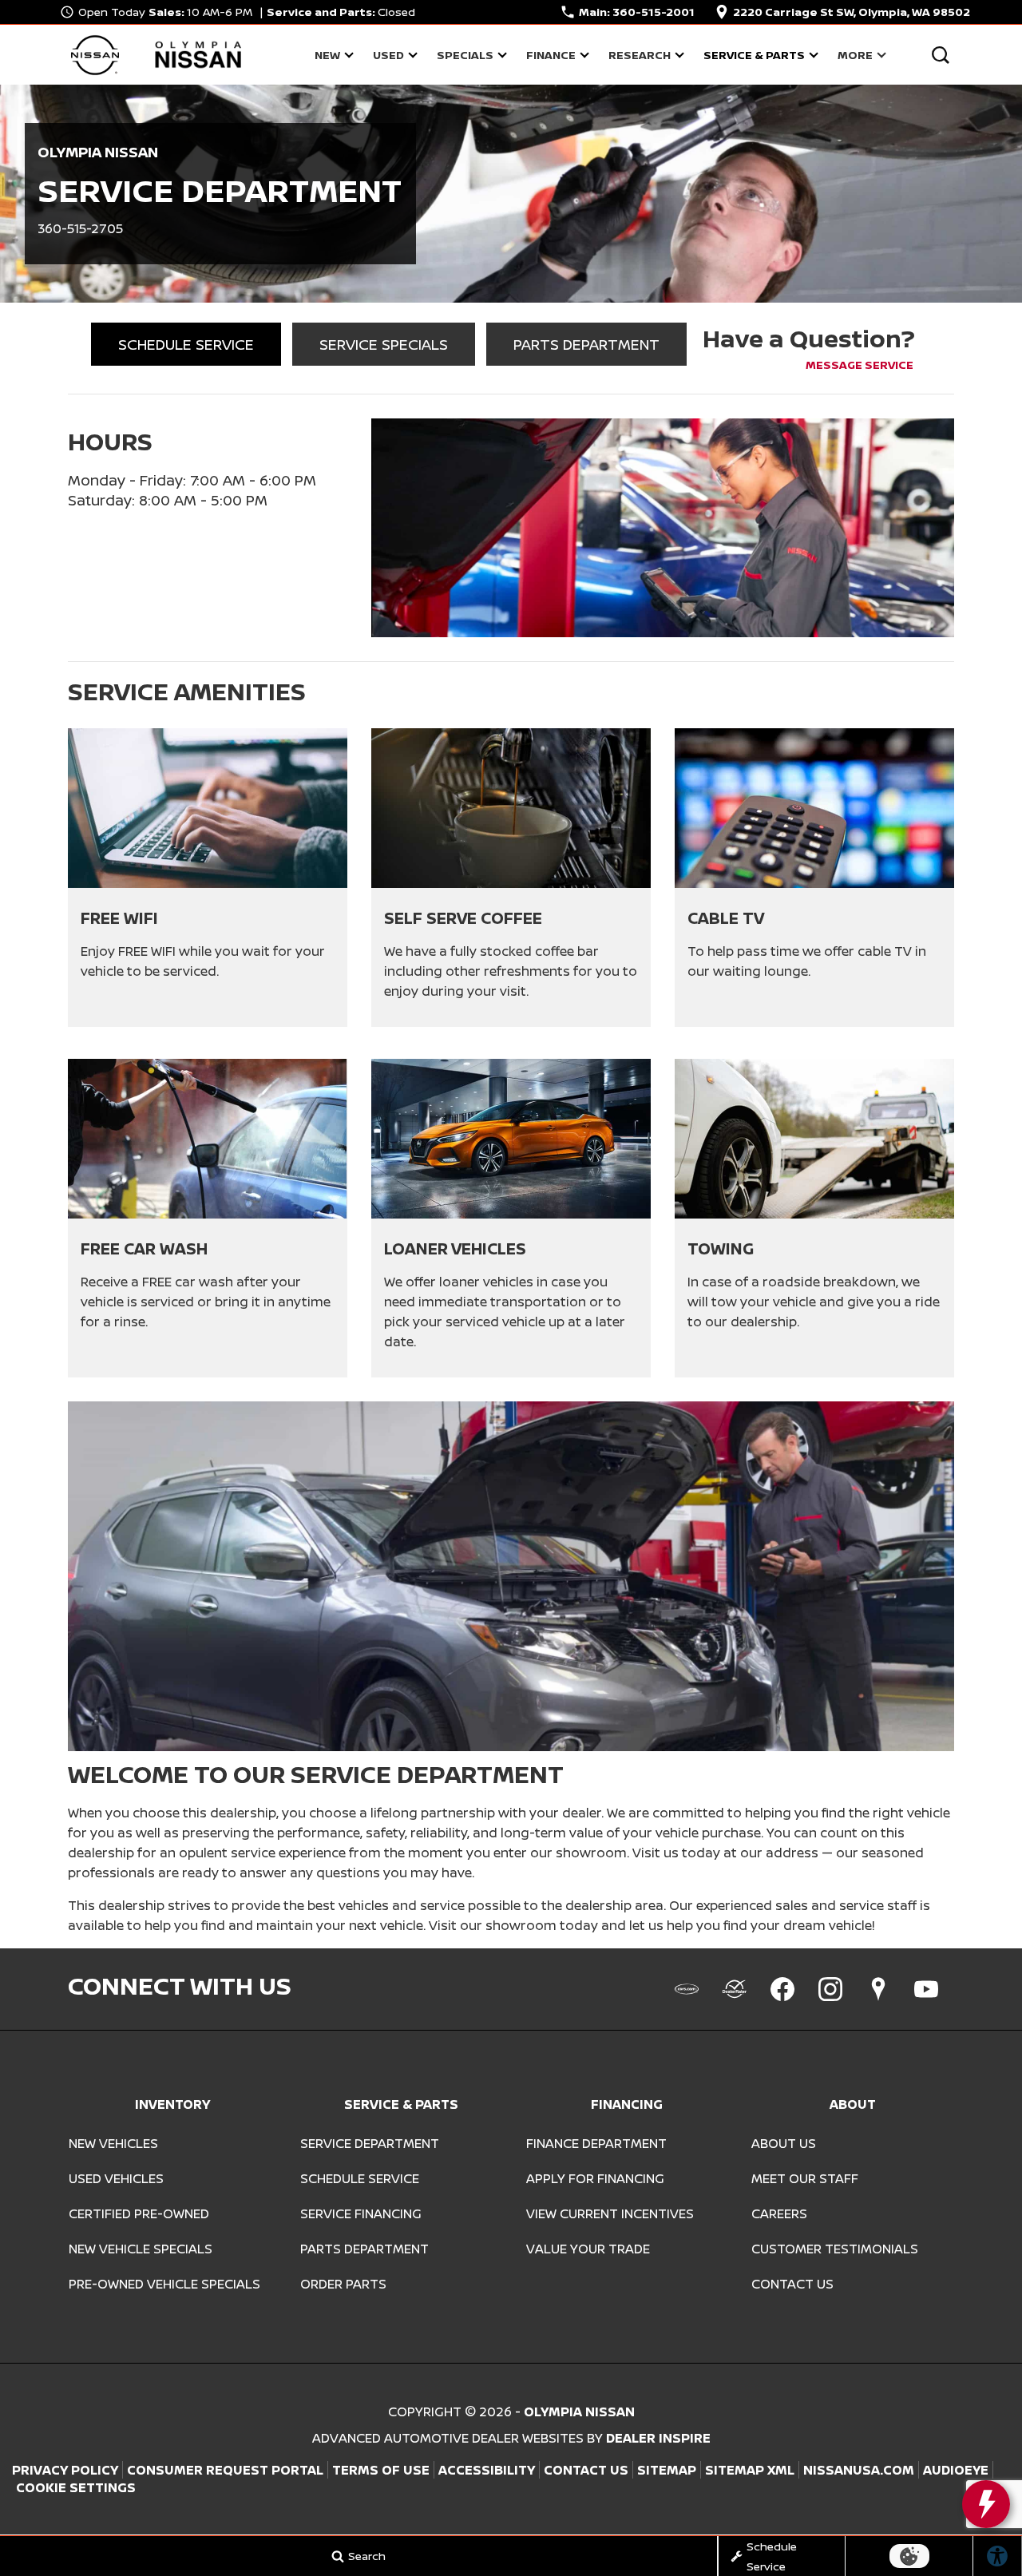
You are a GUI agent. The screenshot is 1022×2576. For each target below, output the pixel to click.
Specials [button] (465, 57)
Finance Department (596, 2143)
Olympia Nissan (579, 2412)
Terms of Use (381, 2470)
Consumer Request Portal (225, 2470)
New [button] (332, 57)
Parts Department (364, 2249)
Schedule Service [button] (186, 344)
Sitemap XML (750, 2470)
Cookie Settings (76, 2487)
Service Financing (361, 2213)
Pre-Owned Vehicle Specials (164, 2284)
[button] (940, 55)
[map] (878, 1989)
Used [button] (390, 57)
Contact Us (792, 2284)
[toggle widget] (986, 2504)
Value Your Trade (588, 2249)
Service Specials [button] (384, 344)
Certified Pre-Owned (139, 2213)
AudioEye (956, 2470)
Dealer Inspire (658, 2438)
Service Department (370, 2143)
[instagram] (830, 1989)
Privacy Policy (65, 2470)
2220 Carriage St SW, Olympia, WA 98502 (852, 12)
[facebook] (782, 1989)
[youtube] (926, 1989)
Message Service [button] (860, 365)
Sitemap (667, 2470)
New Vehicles (113, 2143)
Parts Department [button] (586, 344)
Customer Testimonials (835, 2249)
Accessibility (487, 2470)
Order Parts (343, 2284)
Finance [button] (551, 57)
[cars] (687, 1989)
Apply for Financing (595, 2178)
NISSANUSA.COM (859, 2470)
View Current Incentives (610, 2213)
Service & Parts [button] (754, 57)
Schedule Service (360, 2178)
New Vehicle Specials (141, 2249)
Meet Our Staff (805, 2178)
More (855, 57)
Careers (779, 2213)
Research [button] (639, 57)
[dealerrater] (735, 1989)
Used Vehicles (116, 2178)
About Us (784, 2143)
